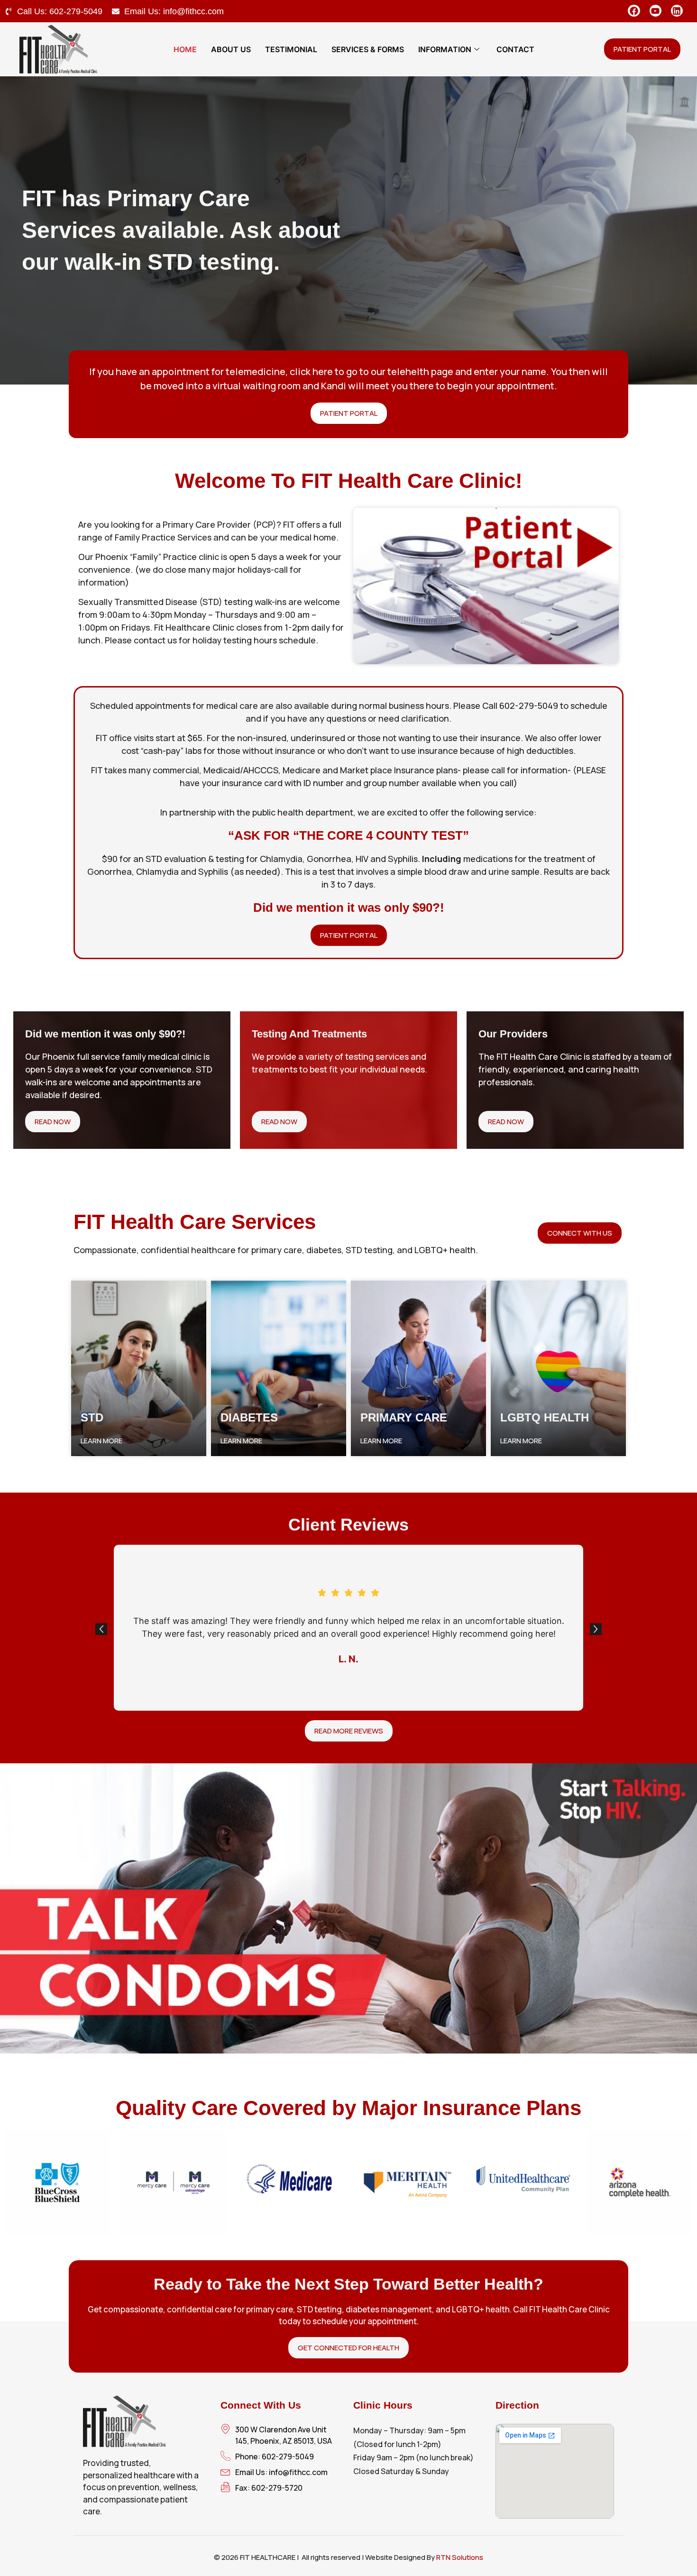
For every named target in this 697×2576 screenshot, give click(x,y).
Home (185, 49)
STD (92, 1417)
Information (445, 49)
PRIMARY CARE (404, 1417)
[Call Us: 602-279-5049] (9, 11)
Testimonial (291, 49)
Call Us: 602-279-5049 (60, 11)
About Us (231, 49)
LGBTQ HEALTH (545, 1417)
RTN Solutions (460, 2557)
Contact (515, 49)
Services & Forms (368, 49)
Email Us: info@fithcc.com (174, 11)
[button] (101, 1629)
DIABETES (249, 1417)
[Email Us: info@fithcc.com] (116, 11)
